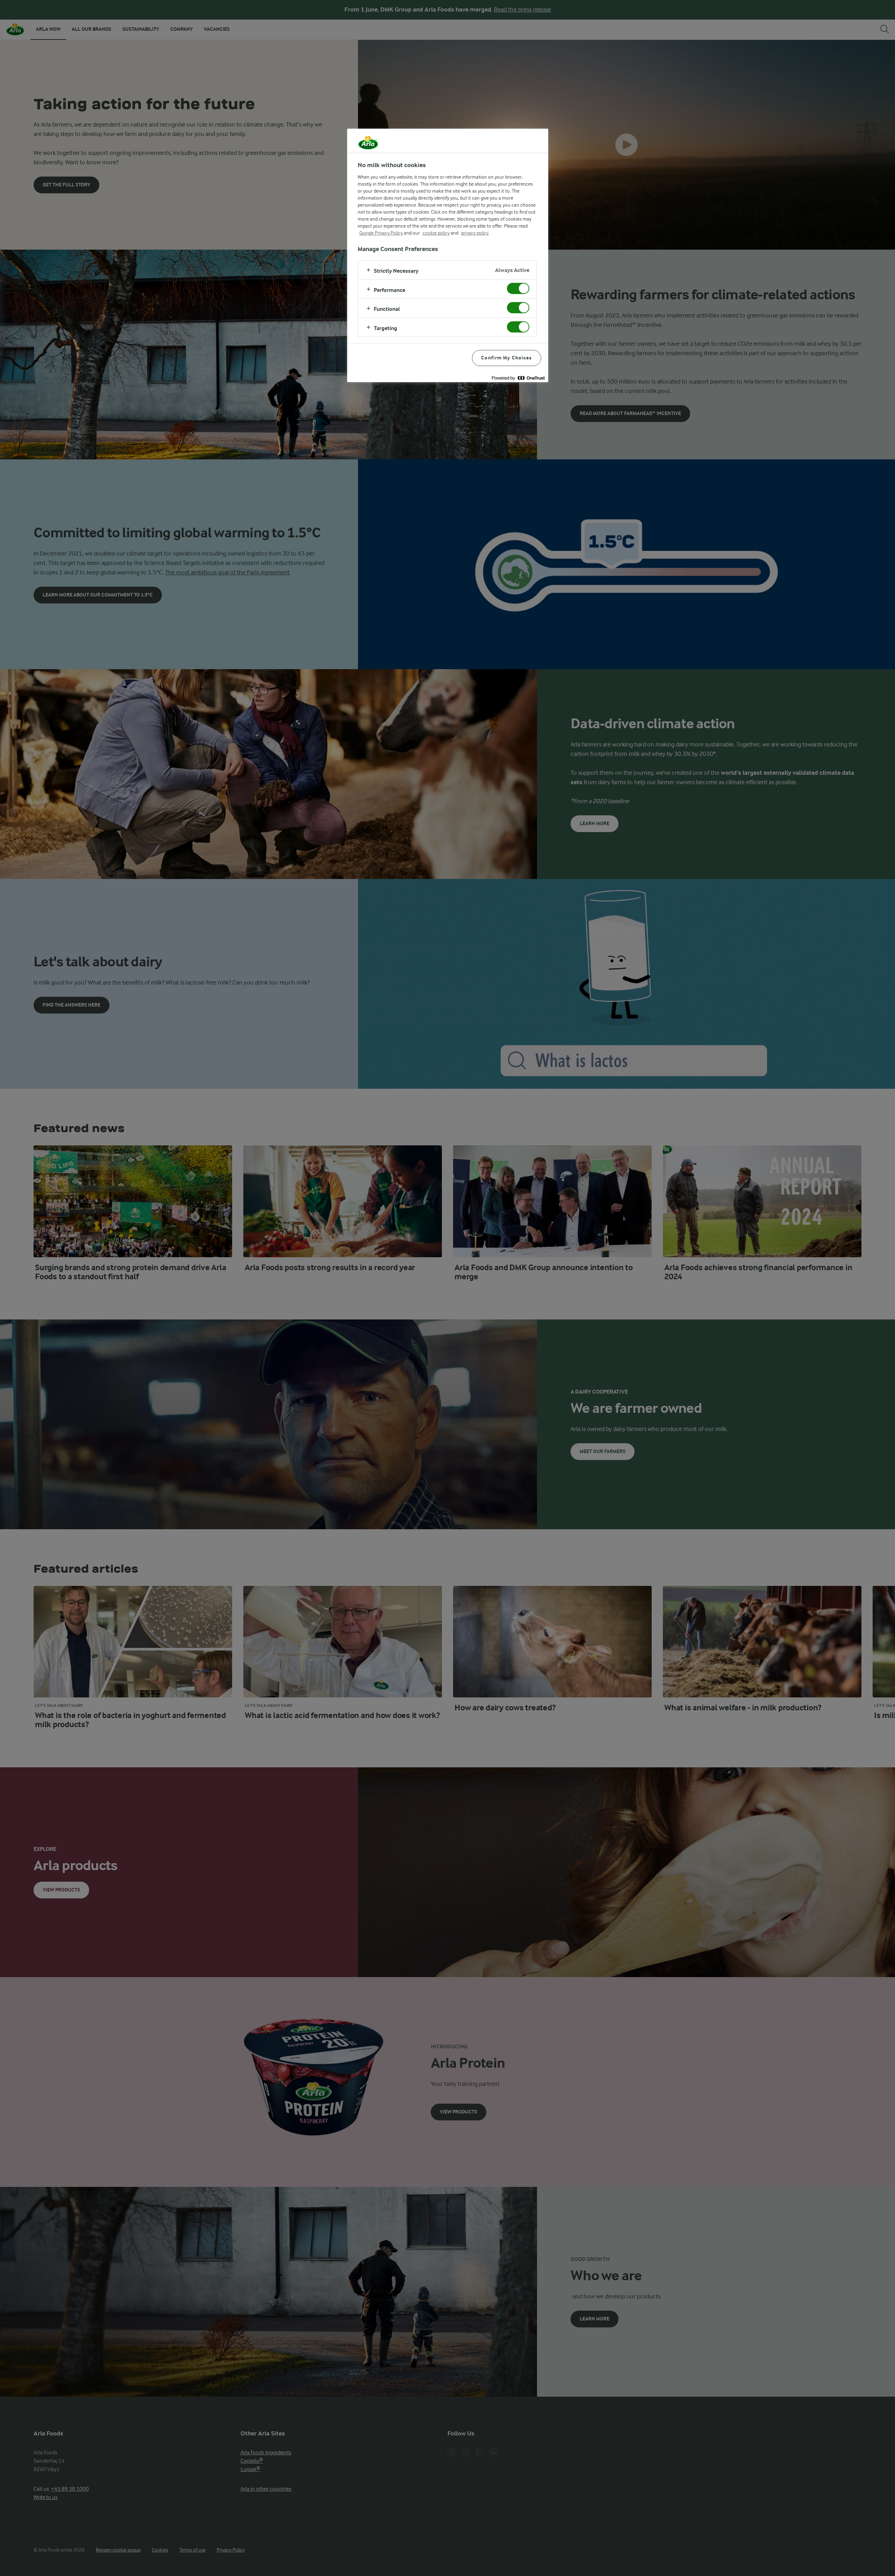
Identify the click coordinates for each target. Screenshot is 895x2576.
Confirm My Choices (506, 358)
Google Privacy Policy (381, 233)
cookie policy (436, 233)
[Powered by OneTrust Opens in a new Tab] (518, 378)
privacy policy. (475, 233)
